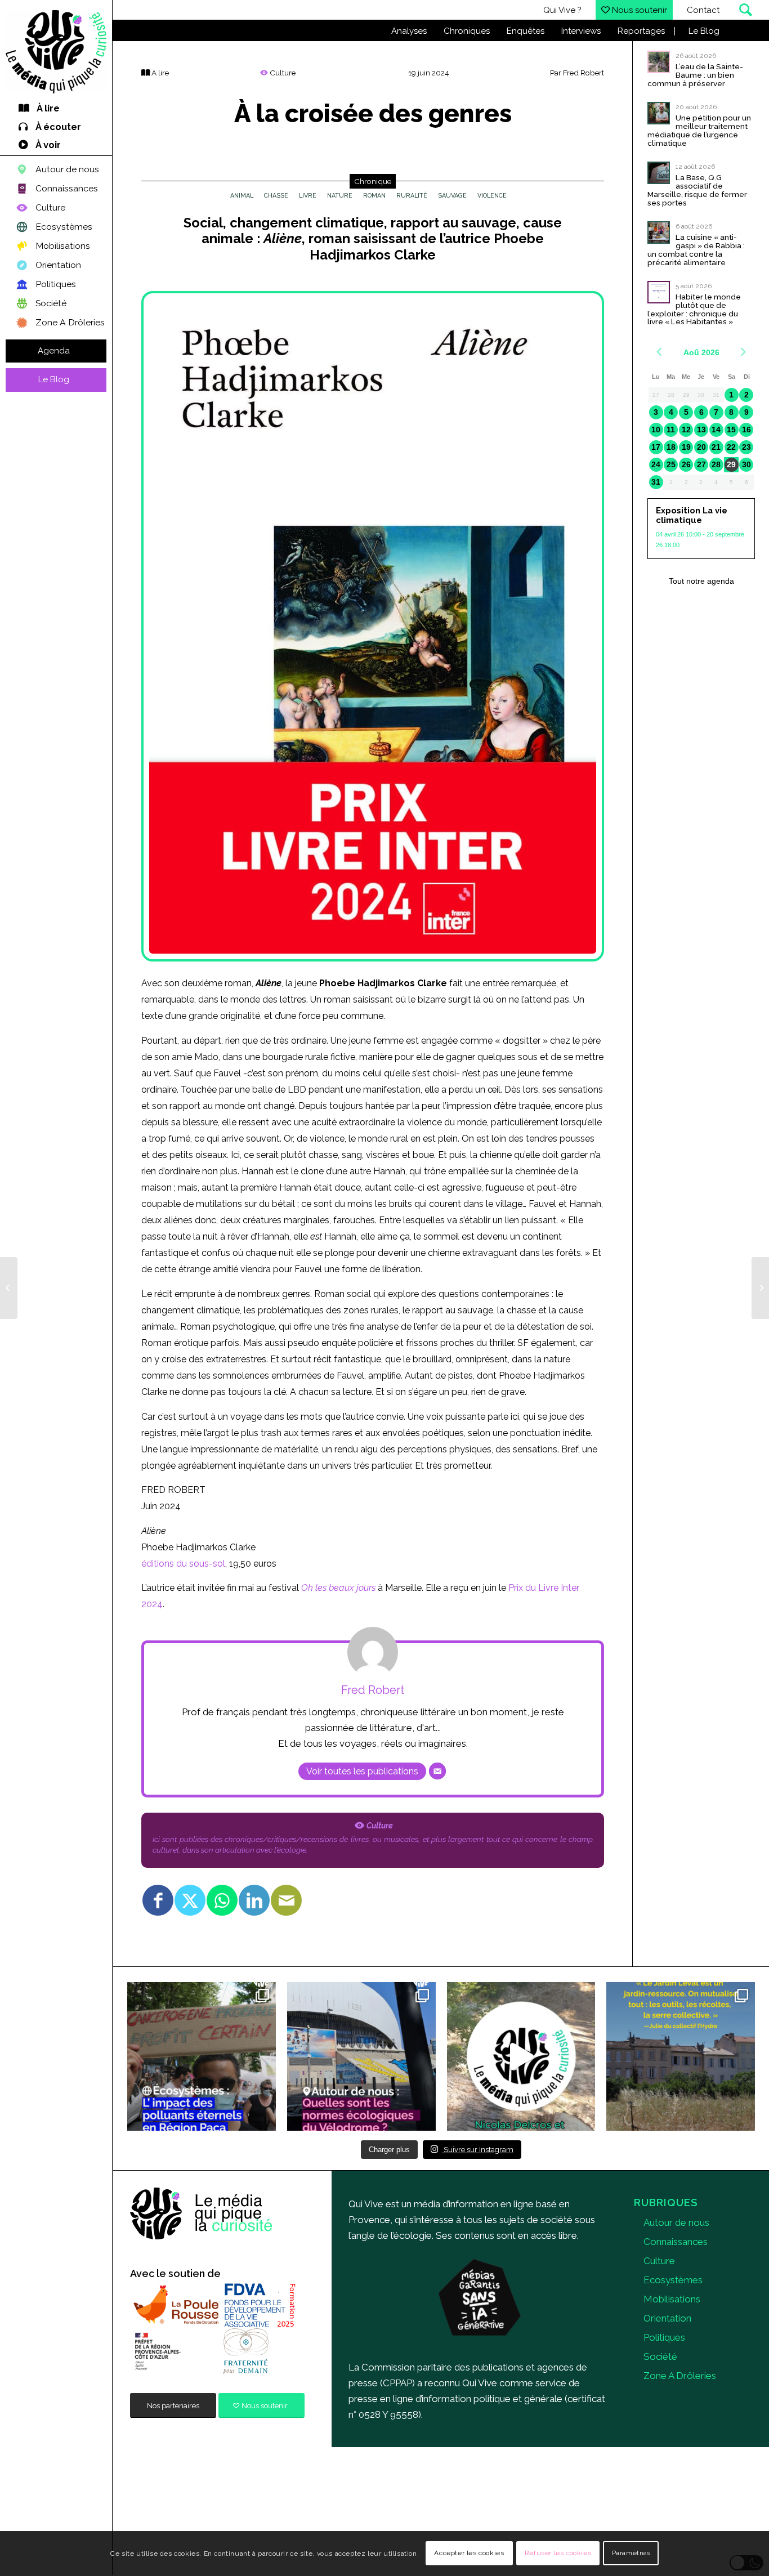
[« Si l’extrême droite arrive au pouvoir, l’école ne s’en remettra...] (760, 1288)
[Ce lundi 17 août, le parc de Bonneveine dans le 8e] (521, 2056)
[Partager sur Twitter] (190, 1900)
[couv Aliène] (373, 626)
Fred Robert (584, 73)
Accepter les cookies (469, 2553)
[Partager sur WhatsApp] (222, 1900)
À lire (159, 73)
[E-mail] (437, 1771)
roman (374, 196)
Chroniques (467, 31)
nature (340, 196)
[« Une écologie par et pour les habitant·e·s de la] (681, 2056)
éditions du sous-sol (183, 1564)
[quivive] (202, 2214)
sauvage (452, 196)
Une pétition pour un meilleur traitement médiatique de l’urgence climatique (699, 130)
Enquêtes (526, 31)
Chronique (373, 181)
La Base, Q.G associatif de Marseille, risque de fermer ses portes (697, 190)
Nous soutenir (638, 10)
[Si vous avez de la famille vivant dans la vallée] (202, 2056)
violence (492, 196)
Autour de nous (676, 2222)
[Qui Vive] (56, 52)
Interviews (581, 31)
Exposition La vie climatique (692, 515)
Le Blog (704, 31)
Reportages (641, 31)
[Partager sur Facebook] (158, 1900)
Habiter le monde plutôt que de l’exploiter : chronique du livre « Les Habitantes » (694, 309)
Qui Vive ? (562, 10)
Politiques (664, 2337)
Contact (703, 10)
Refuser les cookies (558, 2553)
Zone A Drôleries (680, 2376)
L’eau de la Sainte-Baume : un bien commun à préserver (695, 75)
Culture (659, 2261)
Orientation (667, 2318)
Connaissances (676, 2242)
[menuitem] (56, 109)
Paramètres (631, 2553)
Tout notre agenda (701, 581)
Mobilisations (672, 2299)
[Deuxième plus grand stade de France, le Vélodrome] (361, 2056)
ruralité (412, 196)
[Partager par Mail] (286, 1900)
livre (308, 196)
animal (242, 196)
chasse (276, 196)
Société (660, 2356)
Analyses (409, 31)
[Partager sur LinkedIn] (254, 1900)
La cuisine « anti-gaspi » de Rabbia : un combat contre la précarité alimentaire (696, 250)
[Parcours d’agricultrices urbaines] (9, 1288)
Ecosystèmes (673, 2280)
